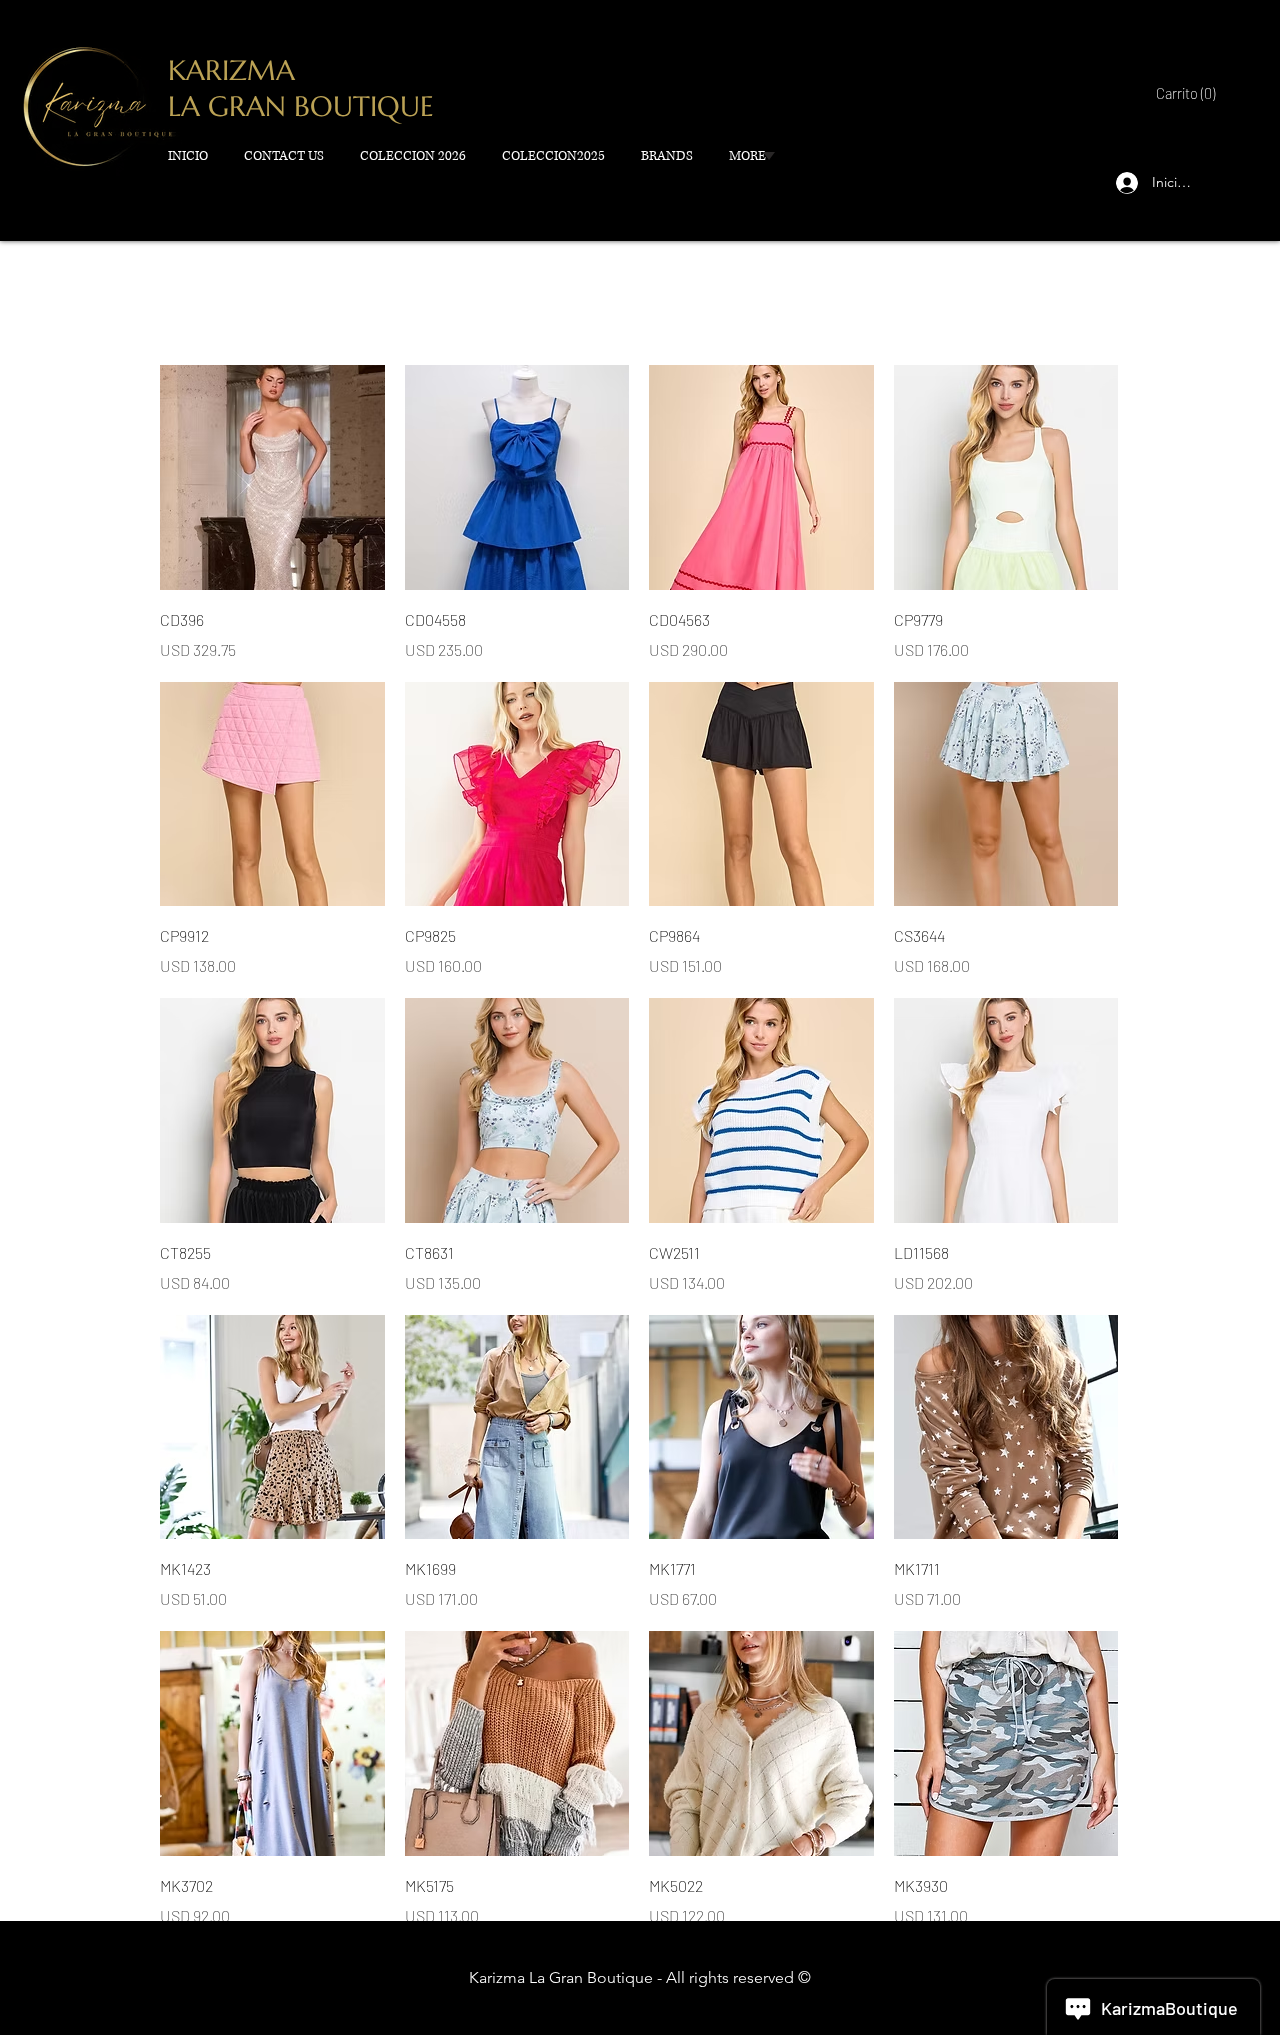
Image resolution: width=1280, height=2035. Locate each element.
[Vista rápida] (272, 477)
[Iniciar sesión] (1123, 182)
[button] (1183, 94)
